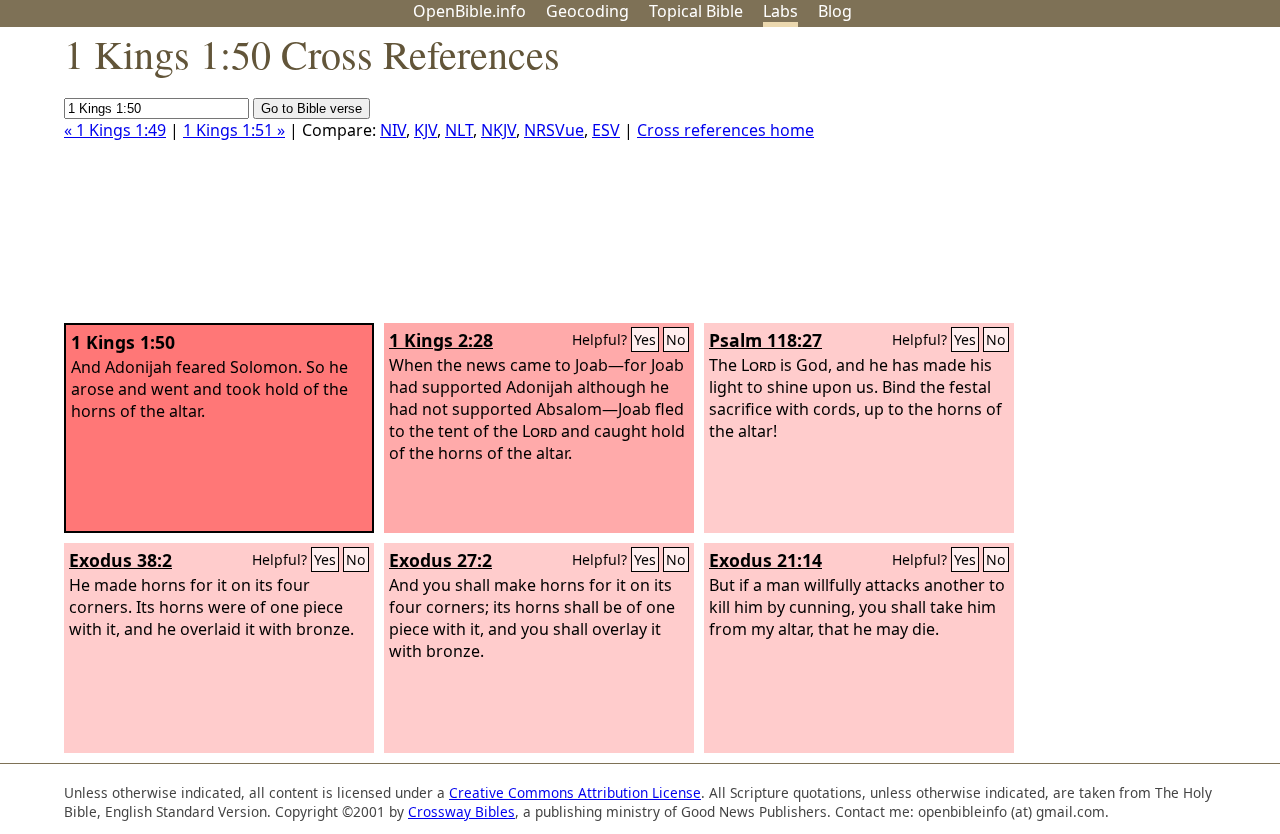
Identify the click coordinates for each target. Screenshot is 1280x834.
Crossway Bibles (461, 811)
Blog (835, 11)
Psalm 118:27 (765, 340)
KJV (425, 130)
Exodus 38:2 (120, 560)
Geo (587, 11)
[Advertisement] (1078, 183)
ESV (606, 130)
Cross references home (725, 130)
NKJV (498, 130)
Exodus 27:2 (440, 560)
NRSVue (554, 130)
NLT (459, 130)
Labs (780, 11)
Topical (696, 11)
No (676, 339)
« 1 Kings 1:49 (115, 130)
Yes (645, 339)
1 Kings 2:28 (441, 340)
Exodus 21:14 (765, 560)
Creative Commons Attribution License (575, 792)
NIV (393, 130)
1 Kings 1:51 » (234, 130)
